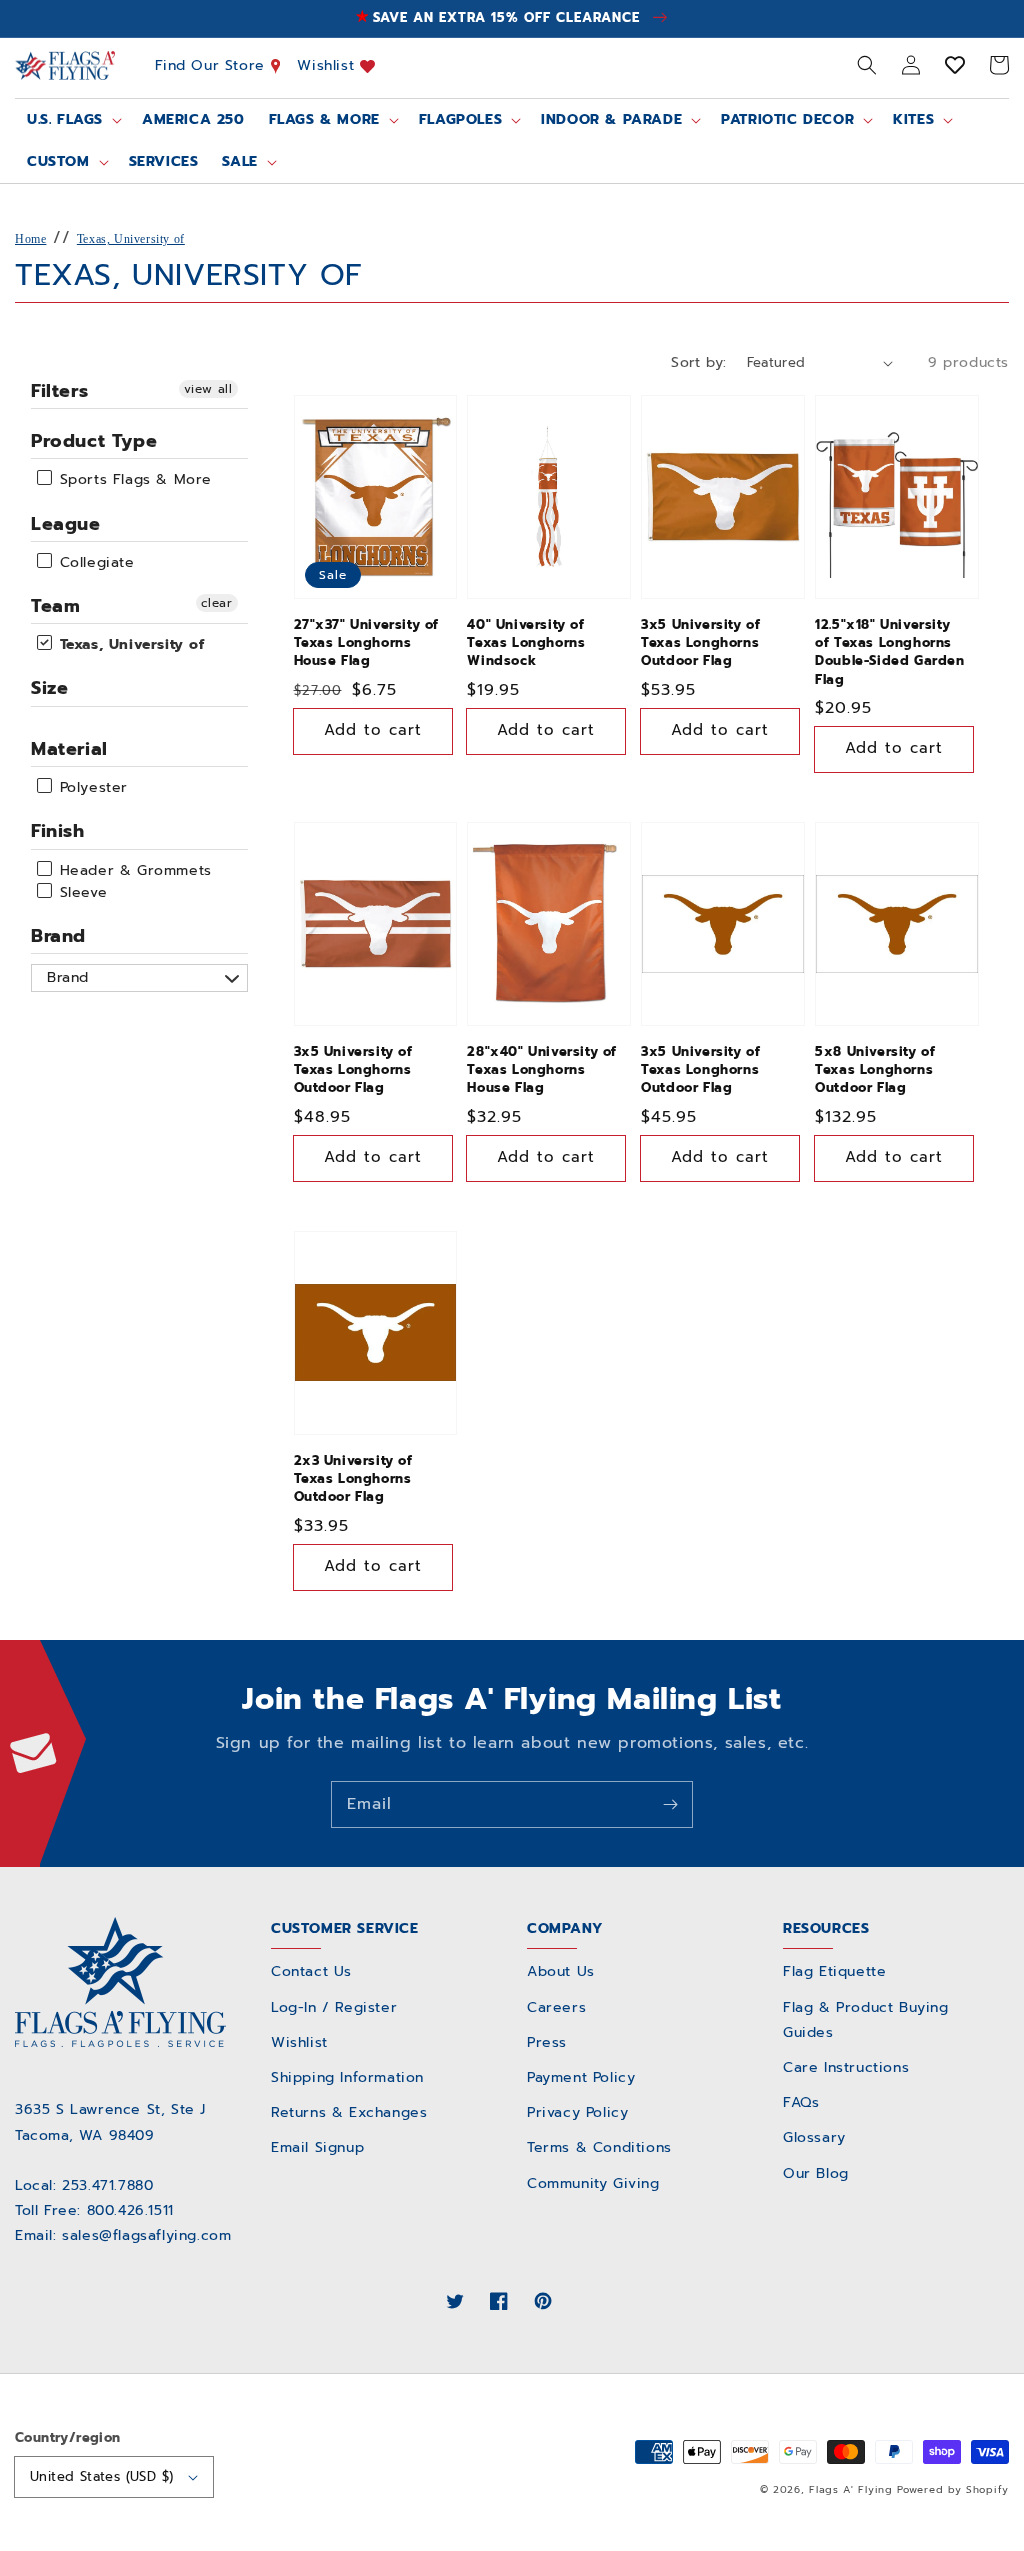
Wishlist (328, 65)
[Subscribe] (670, 1804)
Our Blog (816, 2173)
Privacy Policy (577, 2112)
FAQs (801, 2102)
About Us (561, 1971)
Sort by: (698, 362)
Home (30, 239)
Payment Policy (581, 2077)
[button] (867, 65)
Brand (58, 936)
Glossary (814, 2137)
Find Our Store (213, 65)
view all (208, 389)
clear (217, 603)
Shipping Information (347, 2077)
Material (69, 749)
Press (547, 2042)
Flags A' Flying (851, 2489)
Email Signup (317, 2147)
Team (55, 606)
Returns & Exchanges (349, 2112)
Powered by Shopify (953, 2489)
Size (49, 688)
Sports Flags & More (133, 480)
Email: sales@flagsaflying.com (123, 2235)
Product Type (94, 441)
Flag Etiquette (834, 1971)
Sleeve (80, 892)
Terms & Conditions (599, 2147)
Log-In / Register (334, 2007)
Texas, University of (131, 239)
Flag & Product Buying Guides (866, 2020)
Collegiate (94, 562)
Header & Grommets (133, 870)
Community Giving (593, 2183)
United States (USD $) (101, 2476)
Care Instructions (846, 2067)
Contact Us (311, 1971)
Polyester (91, 787)
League (66, 524)
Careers (556, 2007)
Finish (58, 831)
